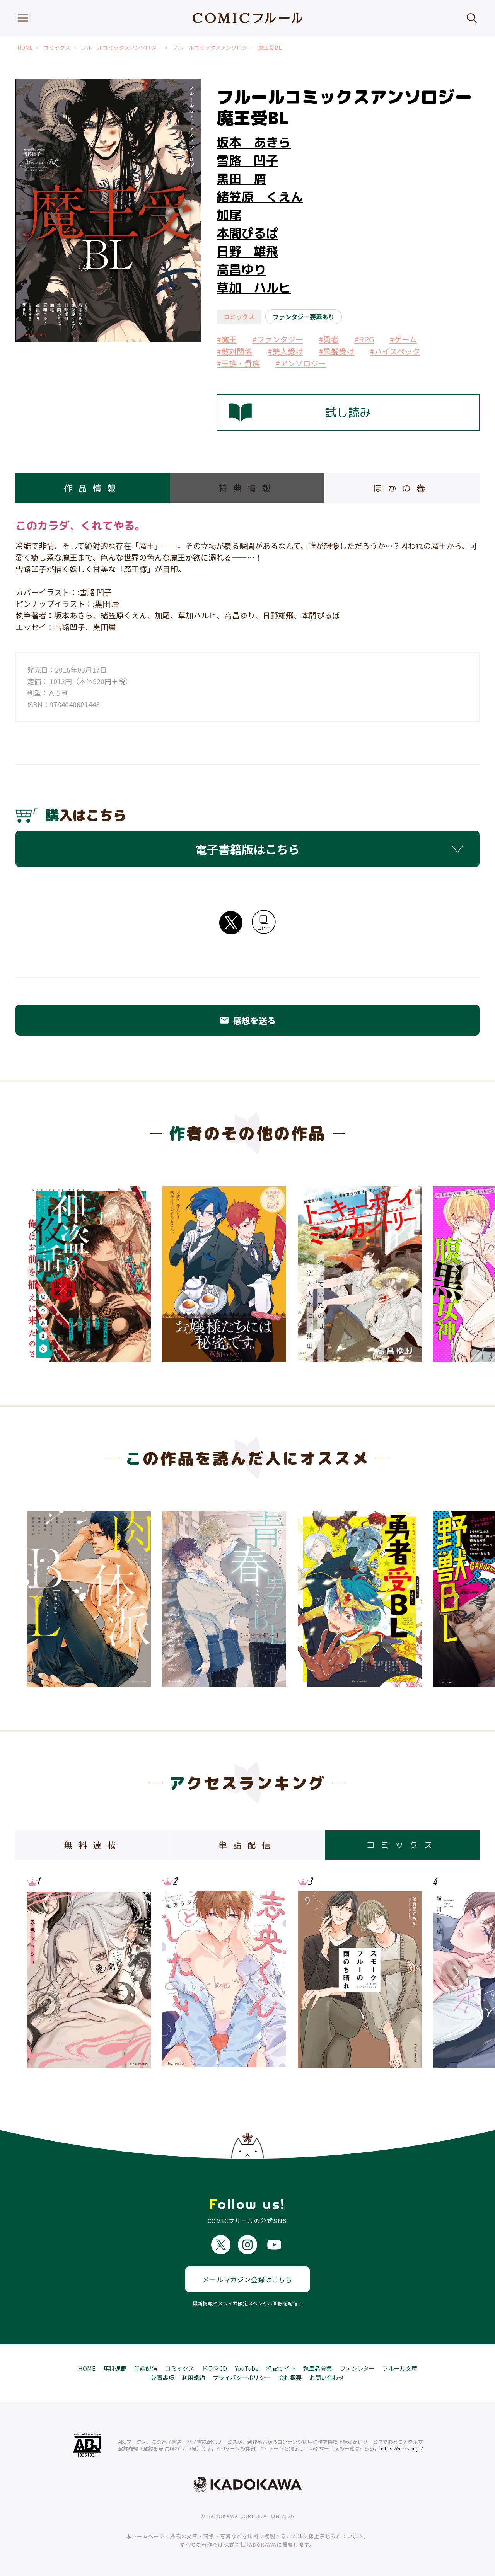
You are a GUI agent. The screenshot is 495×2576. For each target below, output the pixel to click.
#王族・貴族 (238, 363)
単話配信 (146, 2368)
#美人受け (285, 351)
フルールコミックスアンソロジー (121, 48)
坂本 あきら (254, 142)
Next (454, 1271)
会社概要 (290, 2378)
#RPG (364, 339)
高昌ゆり (241, 269)
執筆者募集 (318, 2368)
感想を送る (247, 1020)
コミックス (57, 48)
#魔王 (227, 339)
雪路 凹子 (247, 160)
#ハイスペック (395, 351)
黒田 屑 (241, 179)
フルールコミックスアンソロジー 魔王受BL (227, 48)
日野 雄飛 (247, 251)
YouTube (247, 2368)
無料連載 (115, 2368)
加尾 (229, 215)
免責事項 (162, 2378)
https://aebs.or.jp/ (401, 2448)
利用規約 (193, 2378)
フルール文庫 (400, 2368)
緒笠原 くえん (260, 197)
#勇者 (329, 339)
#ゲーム (403, 339)
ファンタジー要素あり (304, 317)
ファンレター (357, 2368)
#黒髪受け (336, 351)
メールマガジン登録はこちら (247, 2279)
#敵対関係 (234, 351)
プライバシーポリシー (242, 2378)
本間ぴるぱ (247, 233)
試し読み (348, 412)
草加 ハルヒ (254, 288)
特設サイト (281, 2368)
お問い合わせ (327, 2378)
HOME (25, 48)
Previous (41, 1271)
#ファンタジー (278, 339)
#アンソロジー (301, 363)
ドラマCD (214, 2368)
